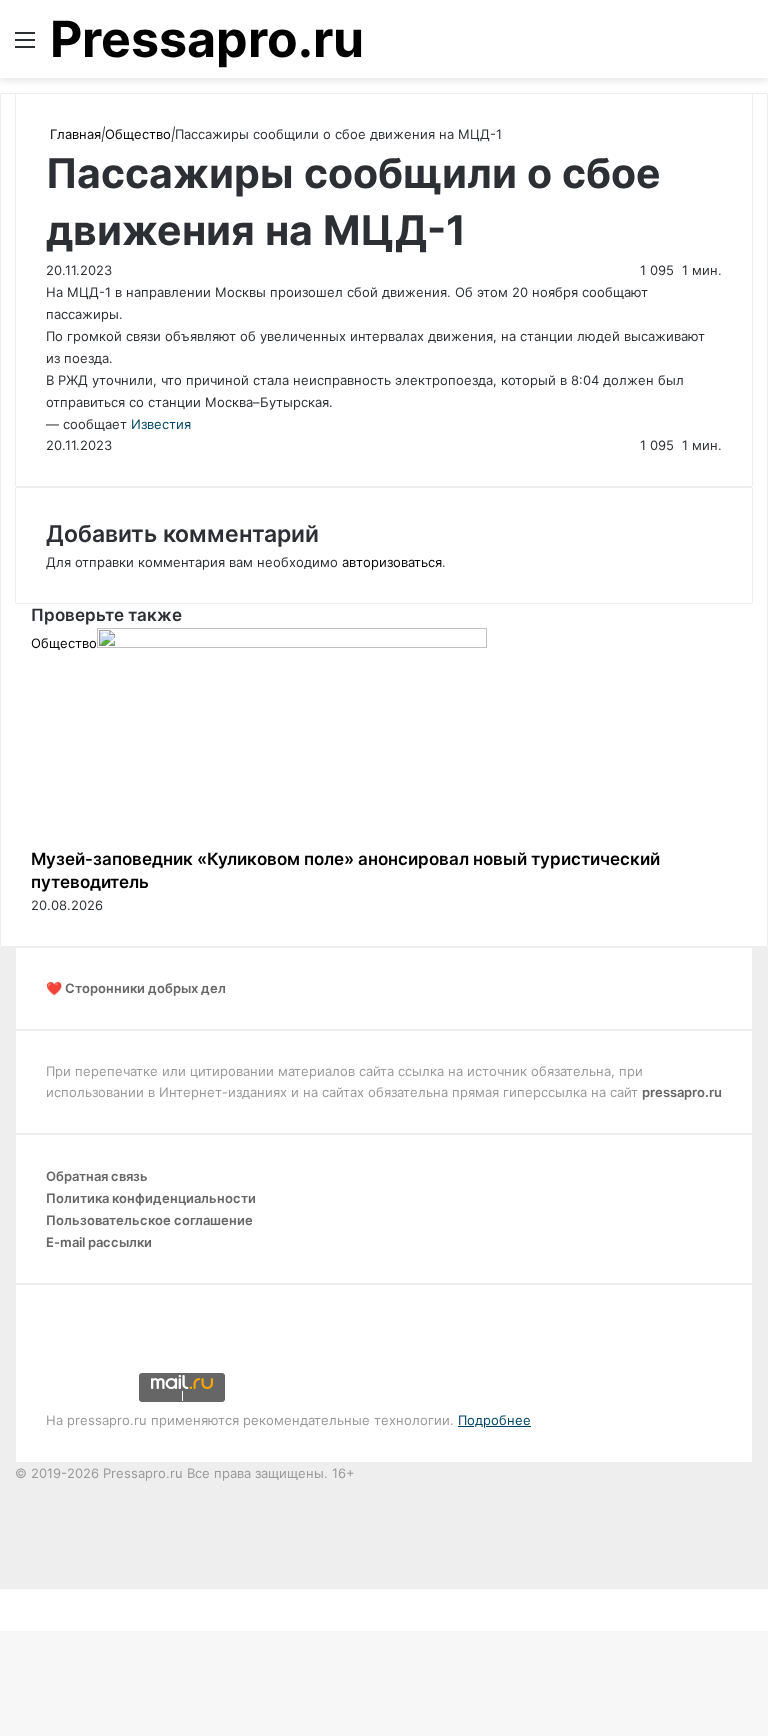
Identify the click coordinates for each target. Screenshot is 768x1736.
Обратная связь (97, 1176)
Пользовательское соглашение (149, 1220)
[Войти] (708, 46)
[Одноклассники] (10, 1599)
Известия (161, 424)
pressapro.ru (682, 1092)
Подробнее (494, 1420)
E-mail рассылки (99, 1242)
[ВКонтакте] (6, 1599)
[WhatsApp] (14, 1599)
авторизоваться (392, 562)
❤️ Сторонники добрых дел (136, 988)
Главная (73, 134)
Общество (138, 134)
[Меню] (25, 46)
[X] (2, 1599)
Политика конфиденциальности (151, 1198)
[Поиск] (743, 46)
